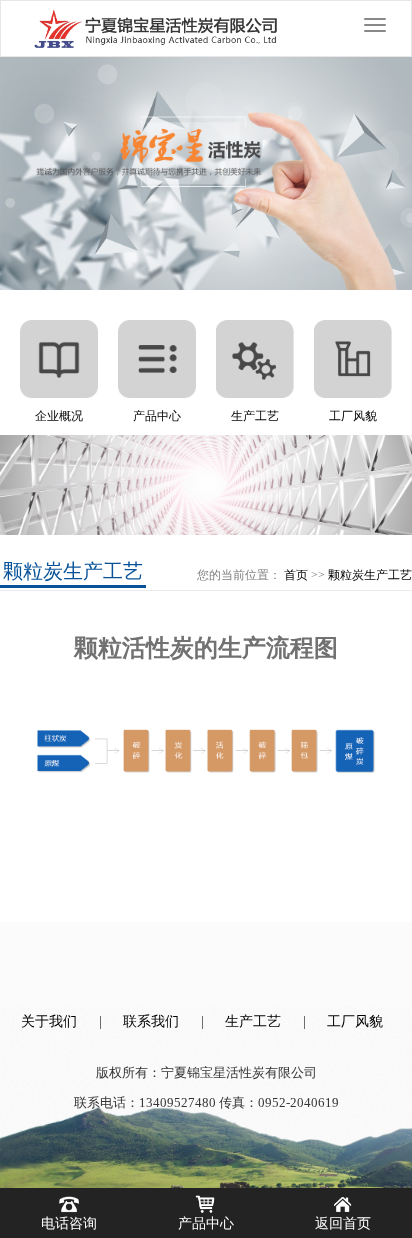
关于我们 (49, 1021)
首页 (296, 575)
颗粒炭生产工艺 (370, 575)
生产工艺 (253, 1021)
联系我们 (151, 1021)
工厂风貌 (355, 1021)
